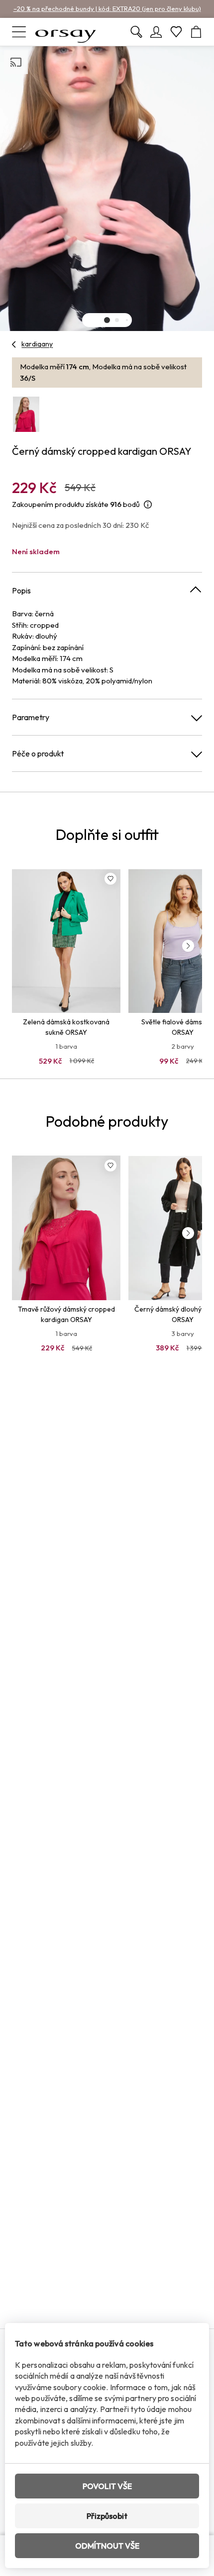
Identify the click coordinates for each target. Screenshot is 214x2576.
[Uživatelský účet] (156, 32)
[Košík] (196, 32)
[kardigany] (14, 344)
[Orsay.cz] (66, 32)
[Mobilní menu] (19, 32)
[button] (107, 320)
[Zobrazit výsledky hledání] (136, 32)
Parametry (31, 717)
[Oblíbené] (176, 32)
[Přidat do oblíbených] (110, 879)
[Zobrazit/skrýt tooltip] (148, 505)
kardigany (37, 344)
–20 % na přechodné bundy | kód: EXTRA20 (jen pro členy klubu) (107, 8)
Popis (21, 590)
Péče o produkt (38, 753)
